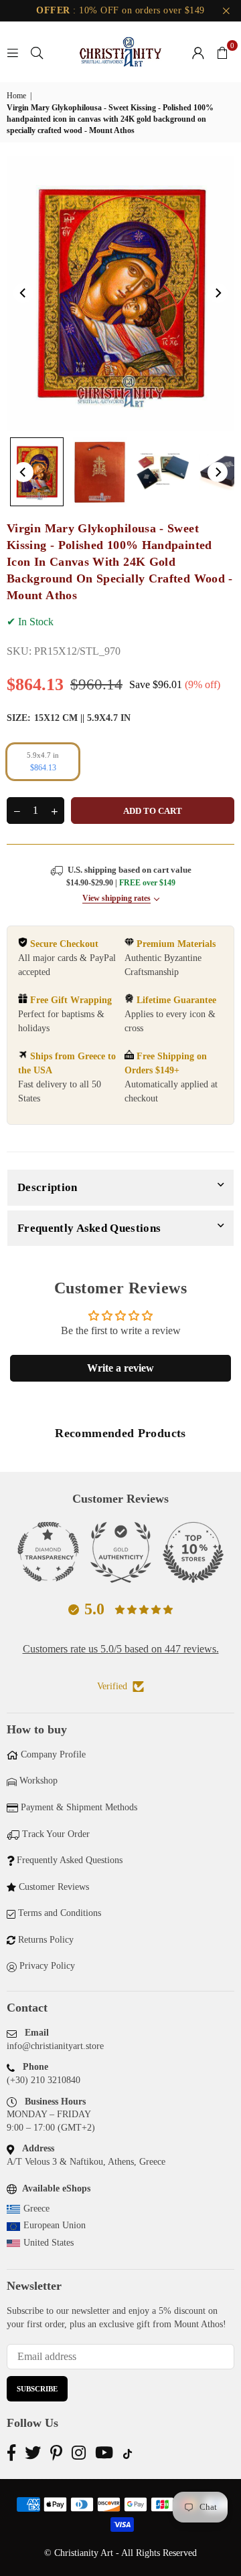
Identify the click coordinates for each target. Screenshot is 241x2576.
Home (16, 96)
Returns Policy (46, 1940)
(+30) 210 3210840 (44, 2080)
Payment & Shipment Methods (79, 1807)
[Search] (37, 52)
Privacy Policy (47, 1966)
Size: (69, 718)
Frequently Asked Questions (89, 1228)
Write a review (120, 1368)
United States (49, 2243)
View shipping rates (116, 898)
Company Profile (53, 1754)
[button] (222, 52)
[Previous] (23, 293)
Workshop (38, 1781)
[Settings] (198, 52)
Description (48, 1187)
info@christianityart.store (55, 2046)
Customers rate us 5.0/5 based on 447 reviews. (121, 1649)
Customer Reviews (54, 1887)
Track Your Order (56, 1834)
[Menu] (13, 52)
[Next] (218, 293)
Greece (36, 2209)
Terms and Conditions (60, 1913)
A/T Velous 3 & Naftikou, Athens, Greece (86, 2162)
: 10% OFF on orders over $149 (120, 10)
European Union (55, 2225)
